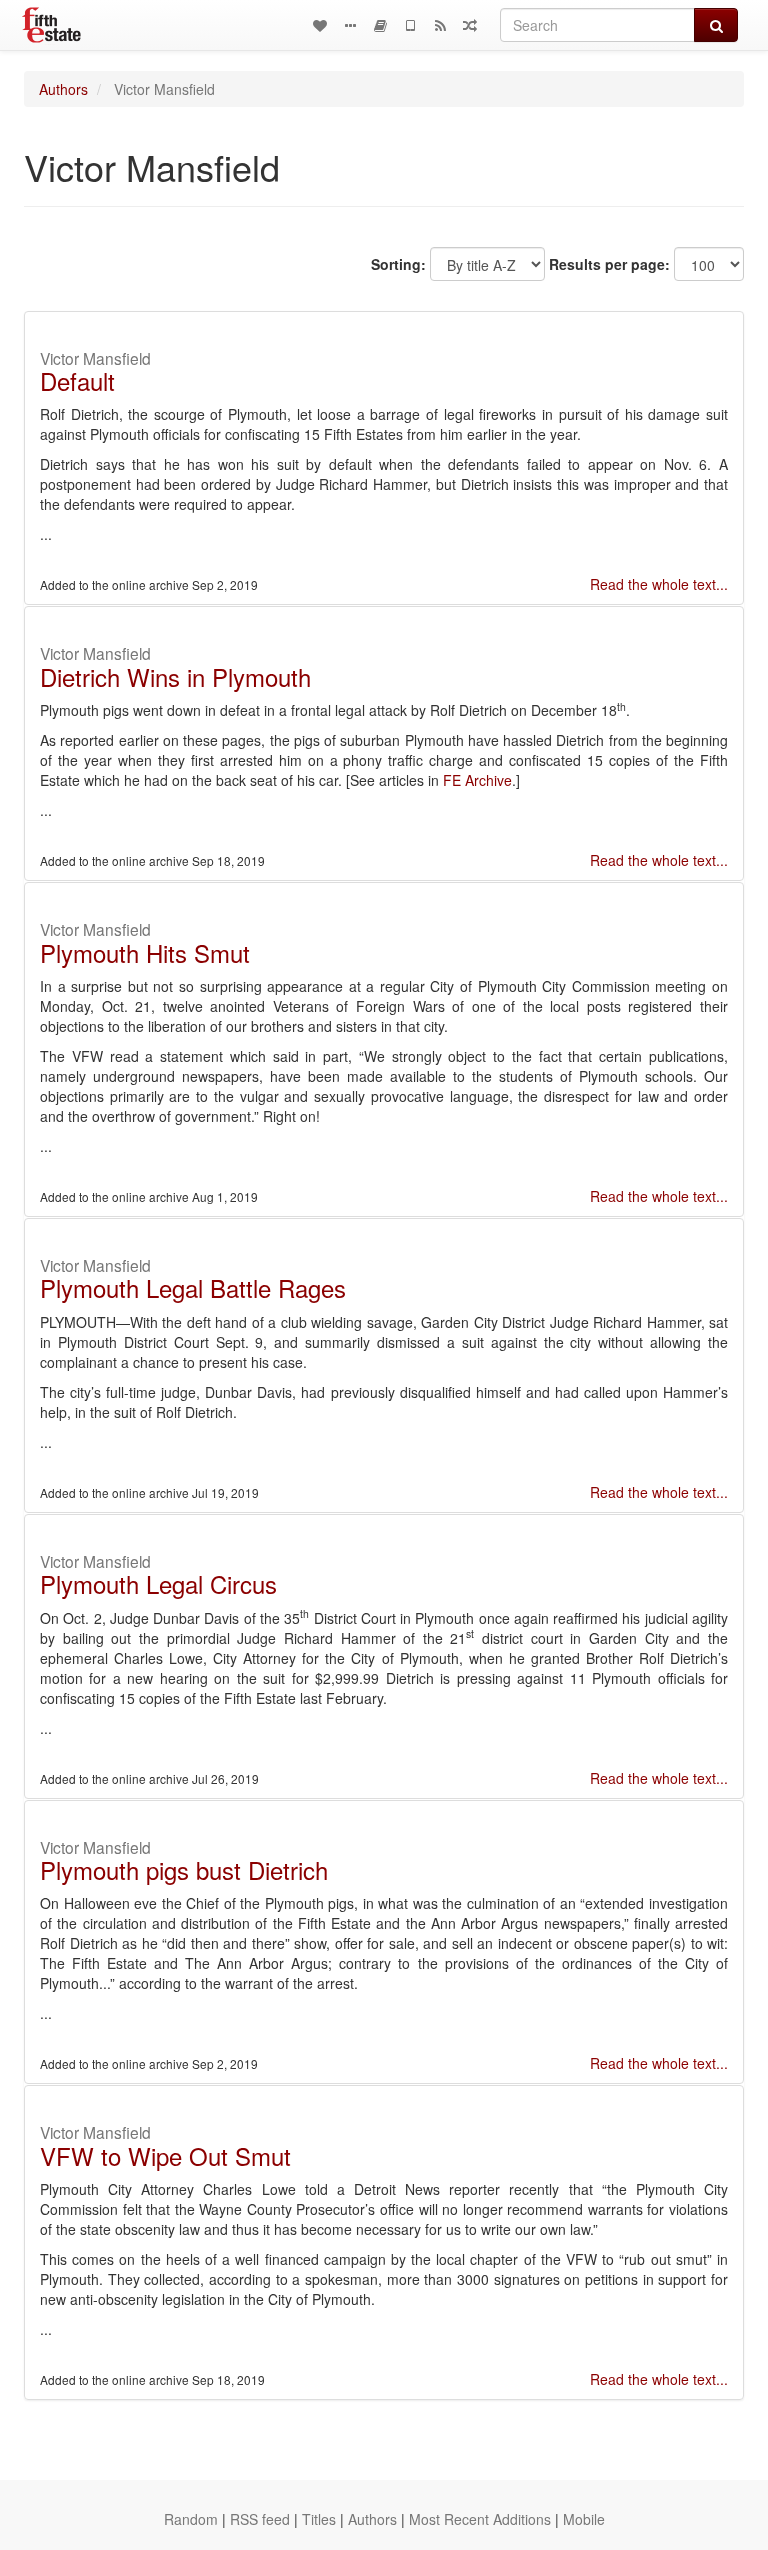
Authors (63, 89)
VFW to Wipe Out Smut (165, 2155)
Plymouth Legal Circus (158, 1583)
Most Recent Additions (480, 2519)
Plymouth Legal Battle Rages (193, 1287)
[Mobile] (410, 25)
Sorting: (398, 264)
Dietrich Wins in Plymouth (175, 676)
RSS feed (260, 2519)
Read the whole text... (659, 584)
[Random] (470, 25)
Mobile (584, 2519)
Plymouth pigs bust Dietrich (184, 1869)
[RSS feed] (440, 25)
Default (77, 380)
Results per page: (609, 264)
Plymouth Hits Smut (145, 952)
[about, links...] (350, 25)
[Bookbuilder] (380, 25)
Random (191, 2519)
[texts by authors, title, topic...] (320, 25)
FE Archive (477, 780)
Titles (319, 2519)
